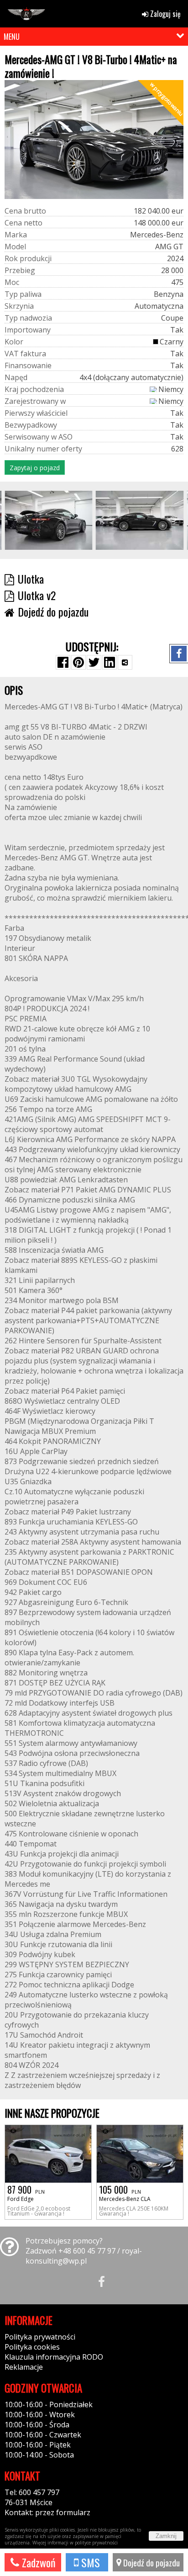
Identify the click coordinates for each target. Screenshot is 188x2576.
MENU (12, 37)
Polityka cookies (32, 2347)
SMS (89, 2562)
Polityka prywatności (40, 2337)
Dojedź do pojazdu (151, 2562)
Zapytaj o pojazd (35, 468)
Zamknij (166, 2536)
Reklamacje (24, 2367)
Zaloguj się (164, 14)
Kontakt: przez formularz (47, 2512)
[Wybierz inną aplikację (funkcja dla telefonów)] (125, 662)
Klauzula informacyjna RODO (54, 2357)
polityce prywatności (96, 2543)
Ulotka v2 (37, 595)
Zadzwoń (37, 2562)
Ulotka (31, 579)
